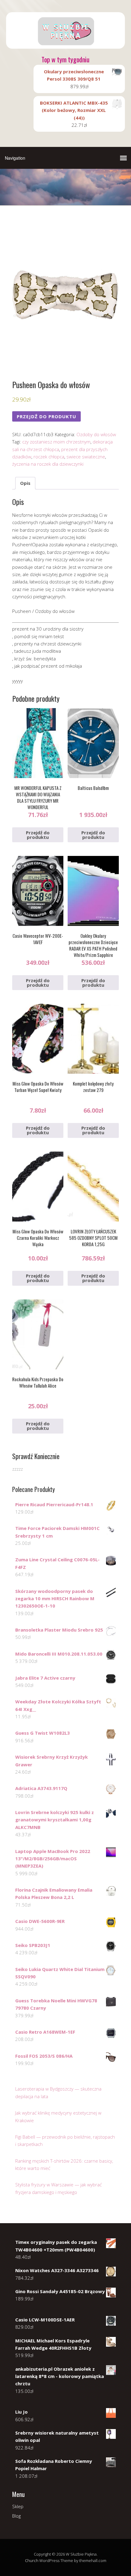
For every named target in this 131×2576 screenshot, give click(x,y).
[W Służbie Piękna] (65, 43)
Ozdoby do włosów (96, 434)
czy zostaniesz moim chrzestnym (56, 442)
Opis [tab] (25, 483)
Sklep (18, 2506)
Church (32, 2560)
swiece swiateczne (86, 457)
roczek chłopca (49, 457)
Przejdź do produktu (46, 416)
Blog (16, 2516)
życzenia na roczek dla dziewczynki (48, 464)
